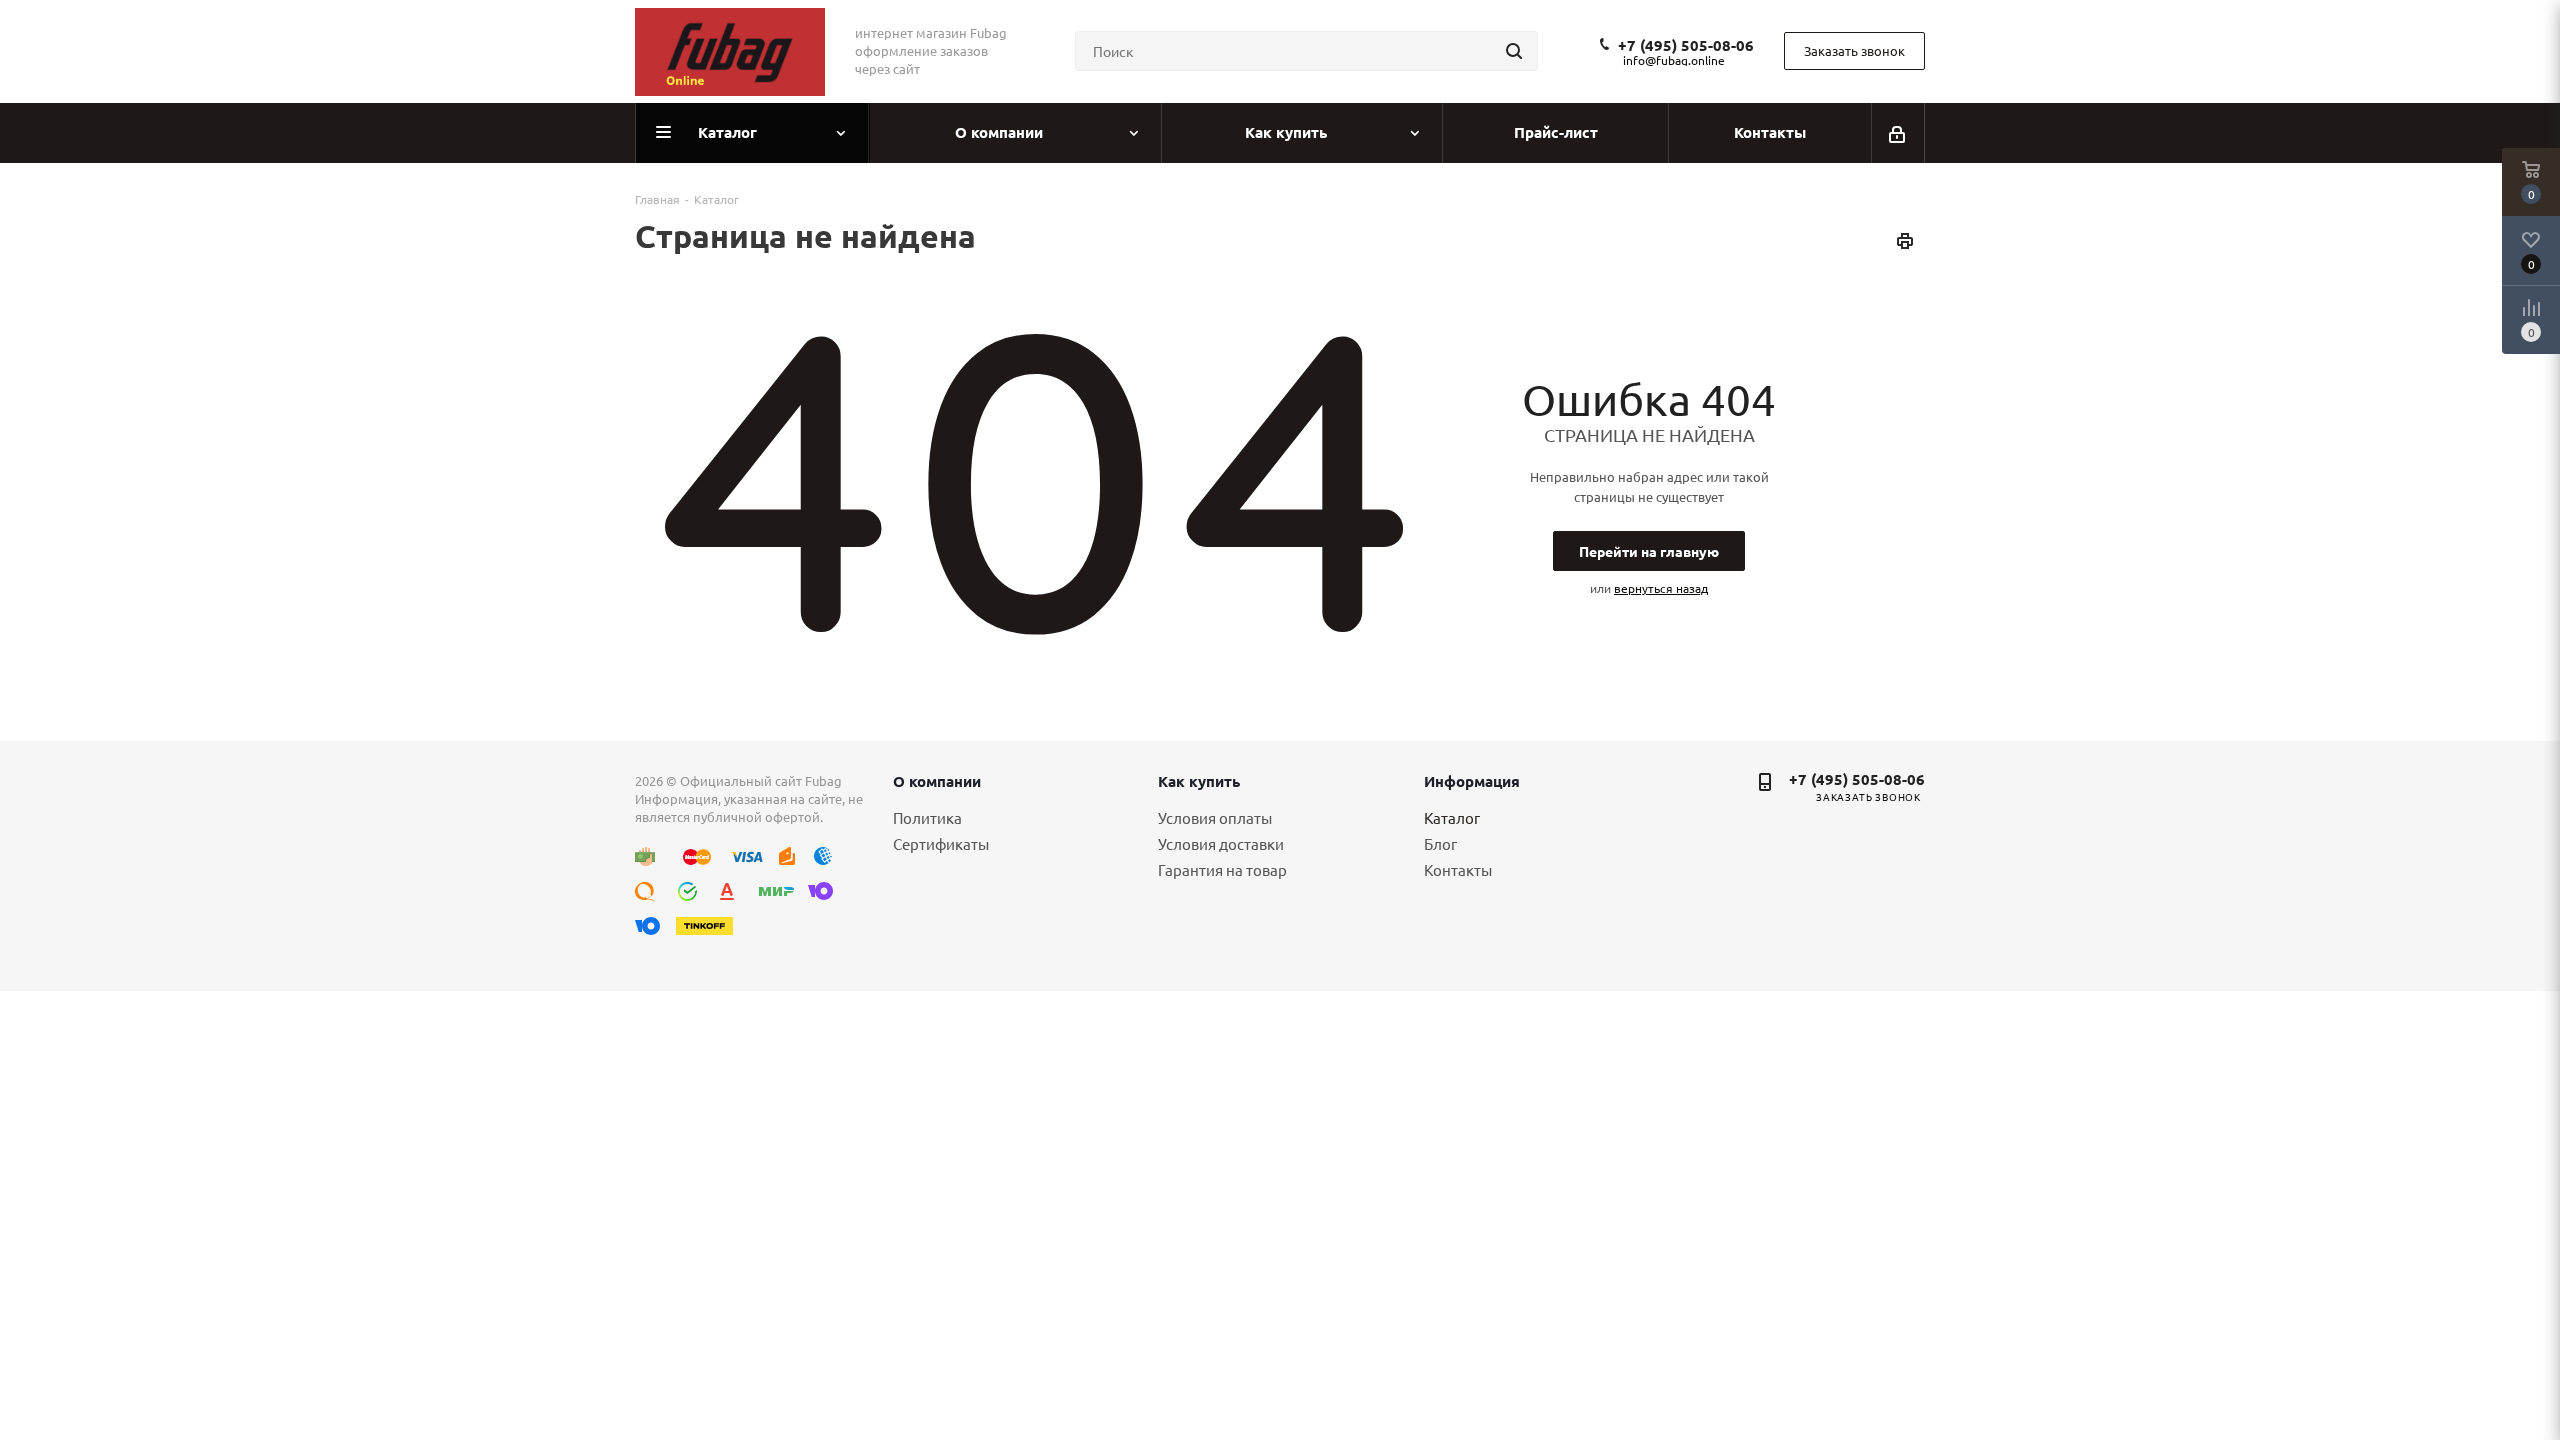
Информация (1472, 781)
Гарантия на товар (1222, 869)
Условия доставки (1221, 843)
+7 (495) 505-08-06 (1686, 45)
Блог (1440, 843)
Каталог (1452, 817)
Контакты (1458, 869)
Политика (927, 817)
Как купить (1199, 781)
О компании (937, 781)
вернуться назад (1661, 588)
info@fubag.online (1674, 60)
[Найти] (1514, 51)
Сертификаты (941, 843)
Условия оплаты (1215, 817)
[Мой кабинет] (1898, 133)
